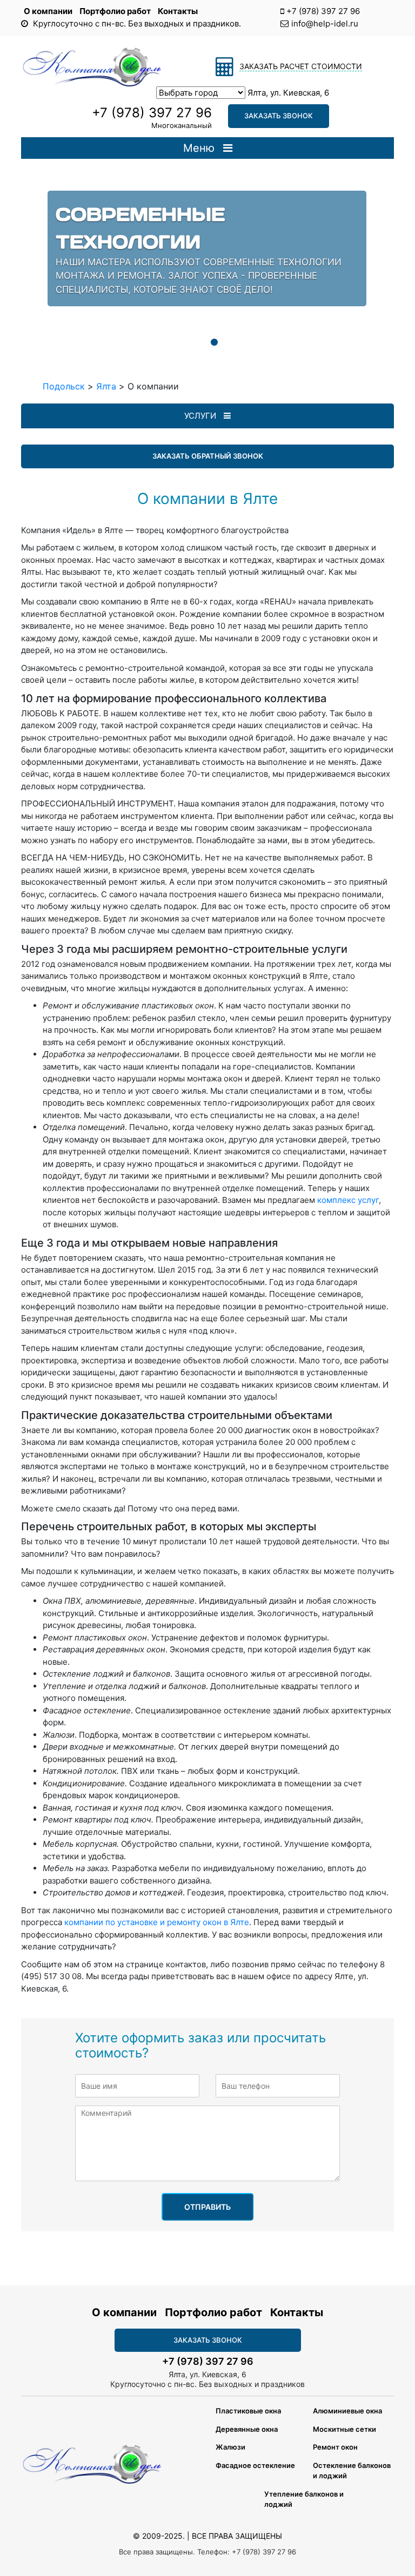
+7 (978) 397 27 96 (323, 11)
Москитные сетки (344, 2429)
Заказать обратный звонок (208, 456)
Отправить (207, 2207)
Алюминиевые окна (347, 2411)
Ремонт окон (335, 2447)
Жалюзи (230, 2447)
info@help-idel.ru (325, 23)
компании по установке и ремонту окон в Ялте (156, 1922)
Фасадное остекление (255, 2465)
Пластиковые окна (248, 2411)
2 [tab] (197, 342)
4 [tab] (230, 342)
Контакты (178, 11)
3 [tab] (213, 342)
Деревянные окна (247, 2429)
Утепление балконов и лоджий (304, 2499)
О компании (49, 11)
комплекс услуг (348, 1200)
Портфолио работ (116, 11)
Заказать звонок (279, 116)
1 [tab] (181, 342)
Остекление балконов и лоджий (352, 2471)
